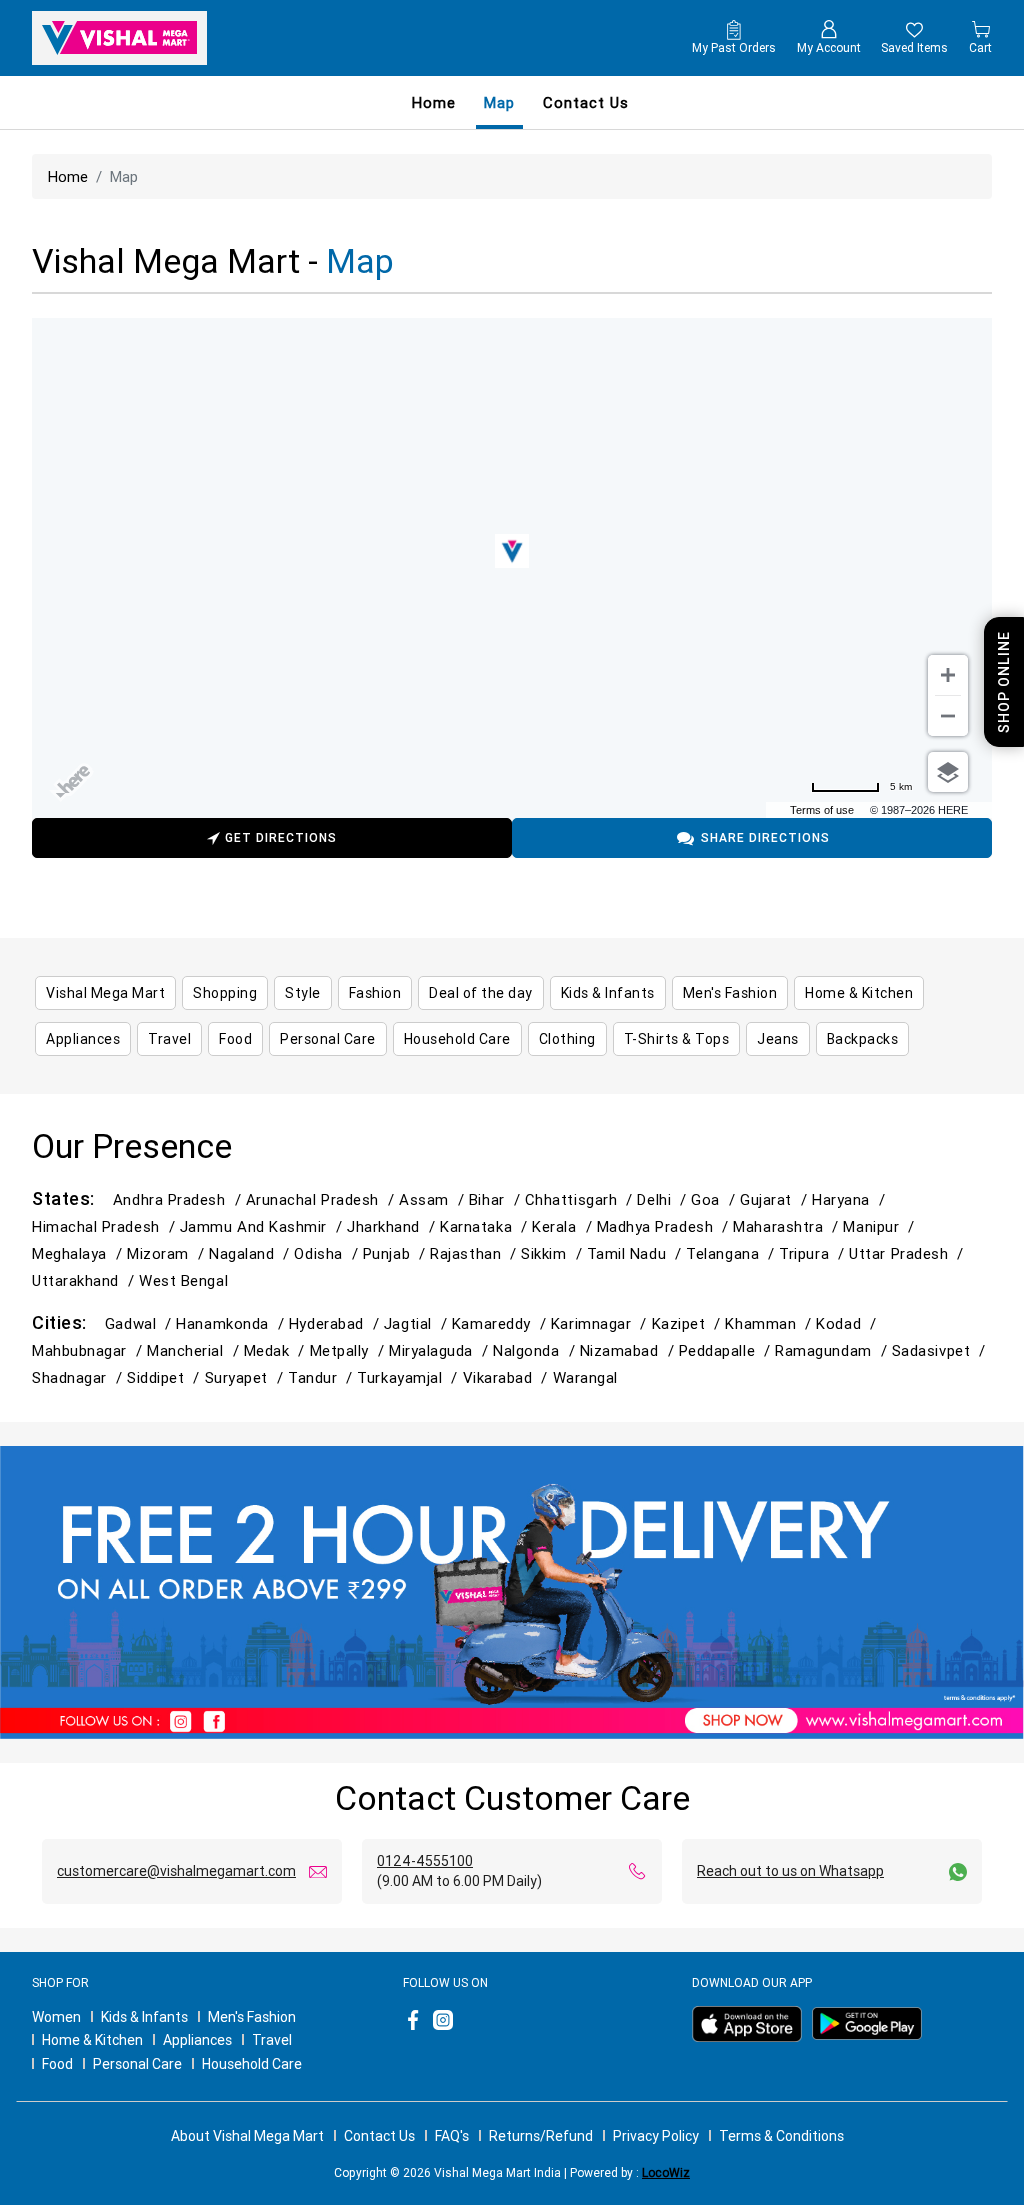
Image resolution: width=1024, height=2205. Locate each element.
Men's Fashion (252, 2017)
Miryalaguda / (441, 1350)
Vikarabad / (508, 1377)
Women (56, 2017)
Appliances (197, 2040)
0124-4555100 (425, 1861)
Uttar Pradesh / (908, 1253)
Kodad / (848, 1323)
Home (434, 102)
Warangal (585, 1377)
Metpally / (349, 1350)
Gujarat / (776, 1199)
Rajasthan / (475, 1253)
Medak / (277, 1350)
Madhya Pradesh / (665, 1226)
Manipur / (881, 1226)
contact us (586, 102)
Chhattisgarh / (581, 1199)
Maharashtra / (788, 1226)
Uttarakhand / (85, 1280)
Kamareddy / (501, 1323)
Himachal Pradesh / (106, 1226)
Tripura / (814, 1253)
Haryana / (851, 1199)
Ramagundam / (833, 1350)
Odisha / (328, 1253)
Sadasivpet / (941, 1350)
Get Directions (281, 837)
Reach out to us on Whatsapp (790, 1871)
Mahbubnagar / (89, 1350)
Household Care (252, 2064)
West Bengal (183, 1280)
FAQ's (452, 2136)
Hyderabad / (336, 1323)
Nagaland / (251, 1253)
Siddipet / (165, 1377)
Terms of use (822, 810)
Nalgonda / (536, 1350)
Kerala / (564, 1226)
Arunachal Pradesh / (322, 1199)
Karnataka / (486, 1226)
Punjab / (396, 1253)
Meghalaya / (79, 1253)
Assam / (434, 1199)
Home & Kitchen (92, 2040)
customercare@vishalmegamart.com (176, 1871)
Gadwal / (140, 1323)
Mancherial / (195, 1350)
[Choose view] (948, 772)
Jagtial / (418, 1323)
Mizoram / (168, 1253)
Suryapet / (246, 1377)
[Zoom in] (948, 675)
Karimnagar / (601, 1323)
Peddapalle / (727, 1350)
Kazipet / (689, 1323)
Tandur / (322, 1377)
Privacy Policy (656, 2136)
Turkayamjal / (409, 1377)
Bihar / (497, 1199)
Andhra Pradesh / (179, 1199)
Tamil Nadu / (637, 1253)
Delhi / (664, 1199)
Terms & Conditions (781, 2136)
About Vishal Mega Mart (247, 2136)
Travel (272, 2040)
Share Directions (765, 837)
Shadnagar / (79, 1377)
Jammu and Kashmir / (263, 1226)
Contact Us (379, 2136)
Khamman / (770, 1323)
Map (499, 102)
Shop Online (1004, 682)
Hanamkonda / (232, 1323)
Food (57, 2064)
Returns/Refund (541, 2136)
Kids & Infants (144, 2017)
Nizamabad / (629, 1350)
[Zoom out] (948, 716)
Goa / (715, 1199)
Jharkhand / (393, 1226)
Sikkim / (553, 1253)
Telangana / (732, 1253)
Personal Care (137, 2064)
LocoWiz (666, 2172)
